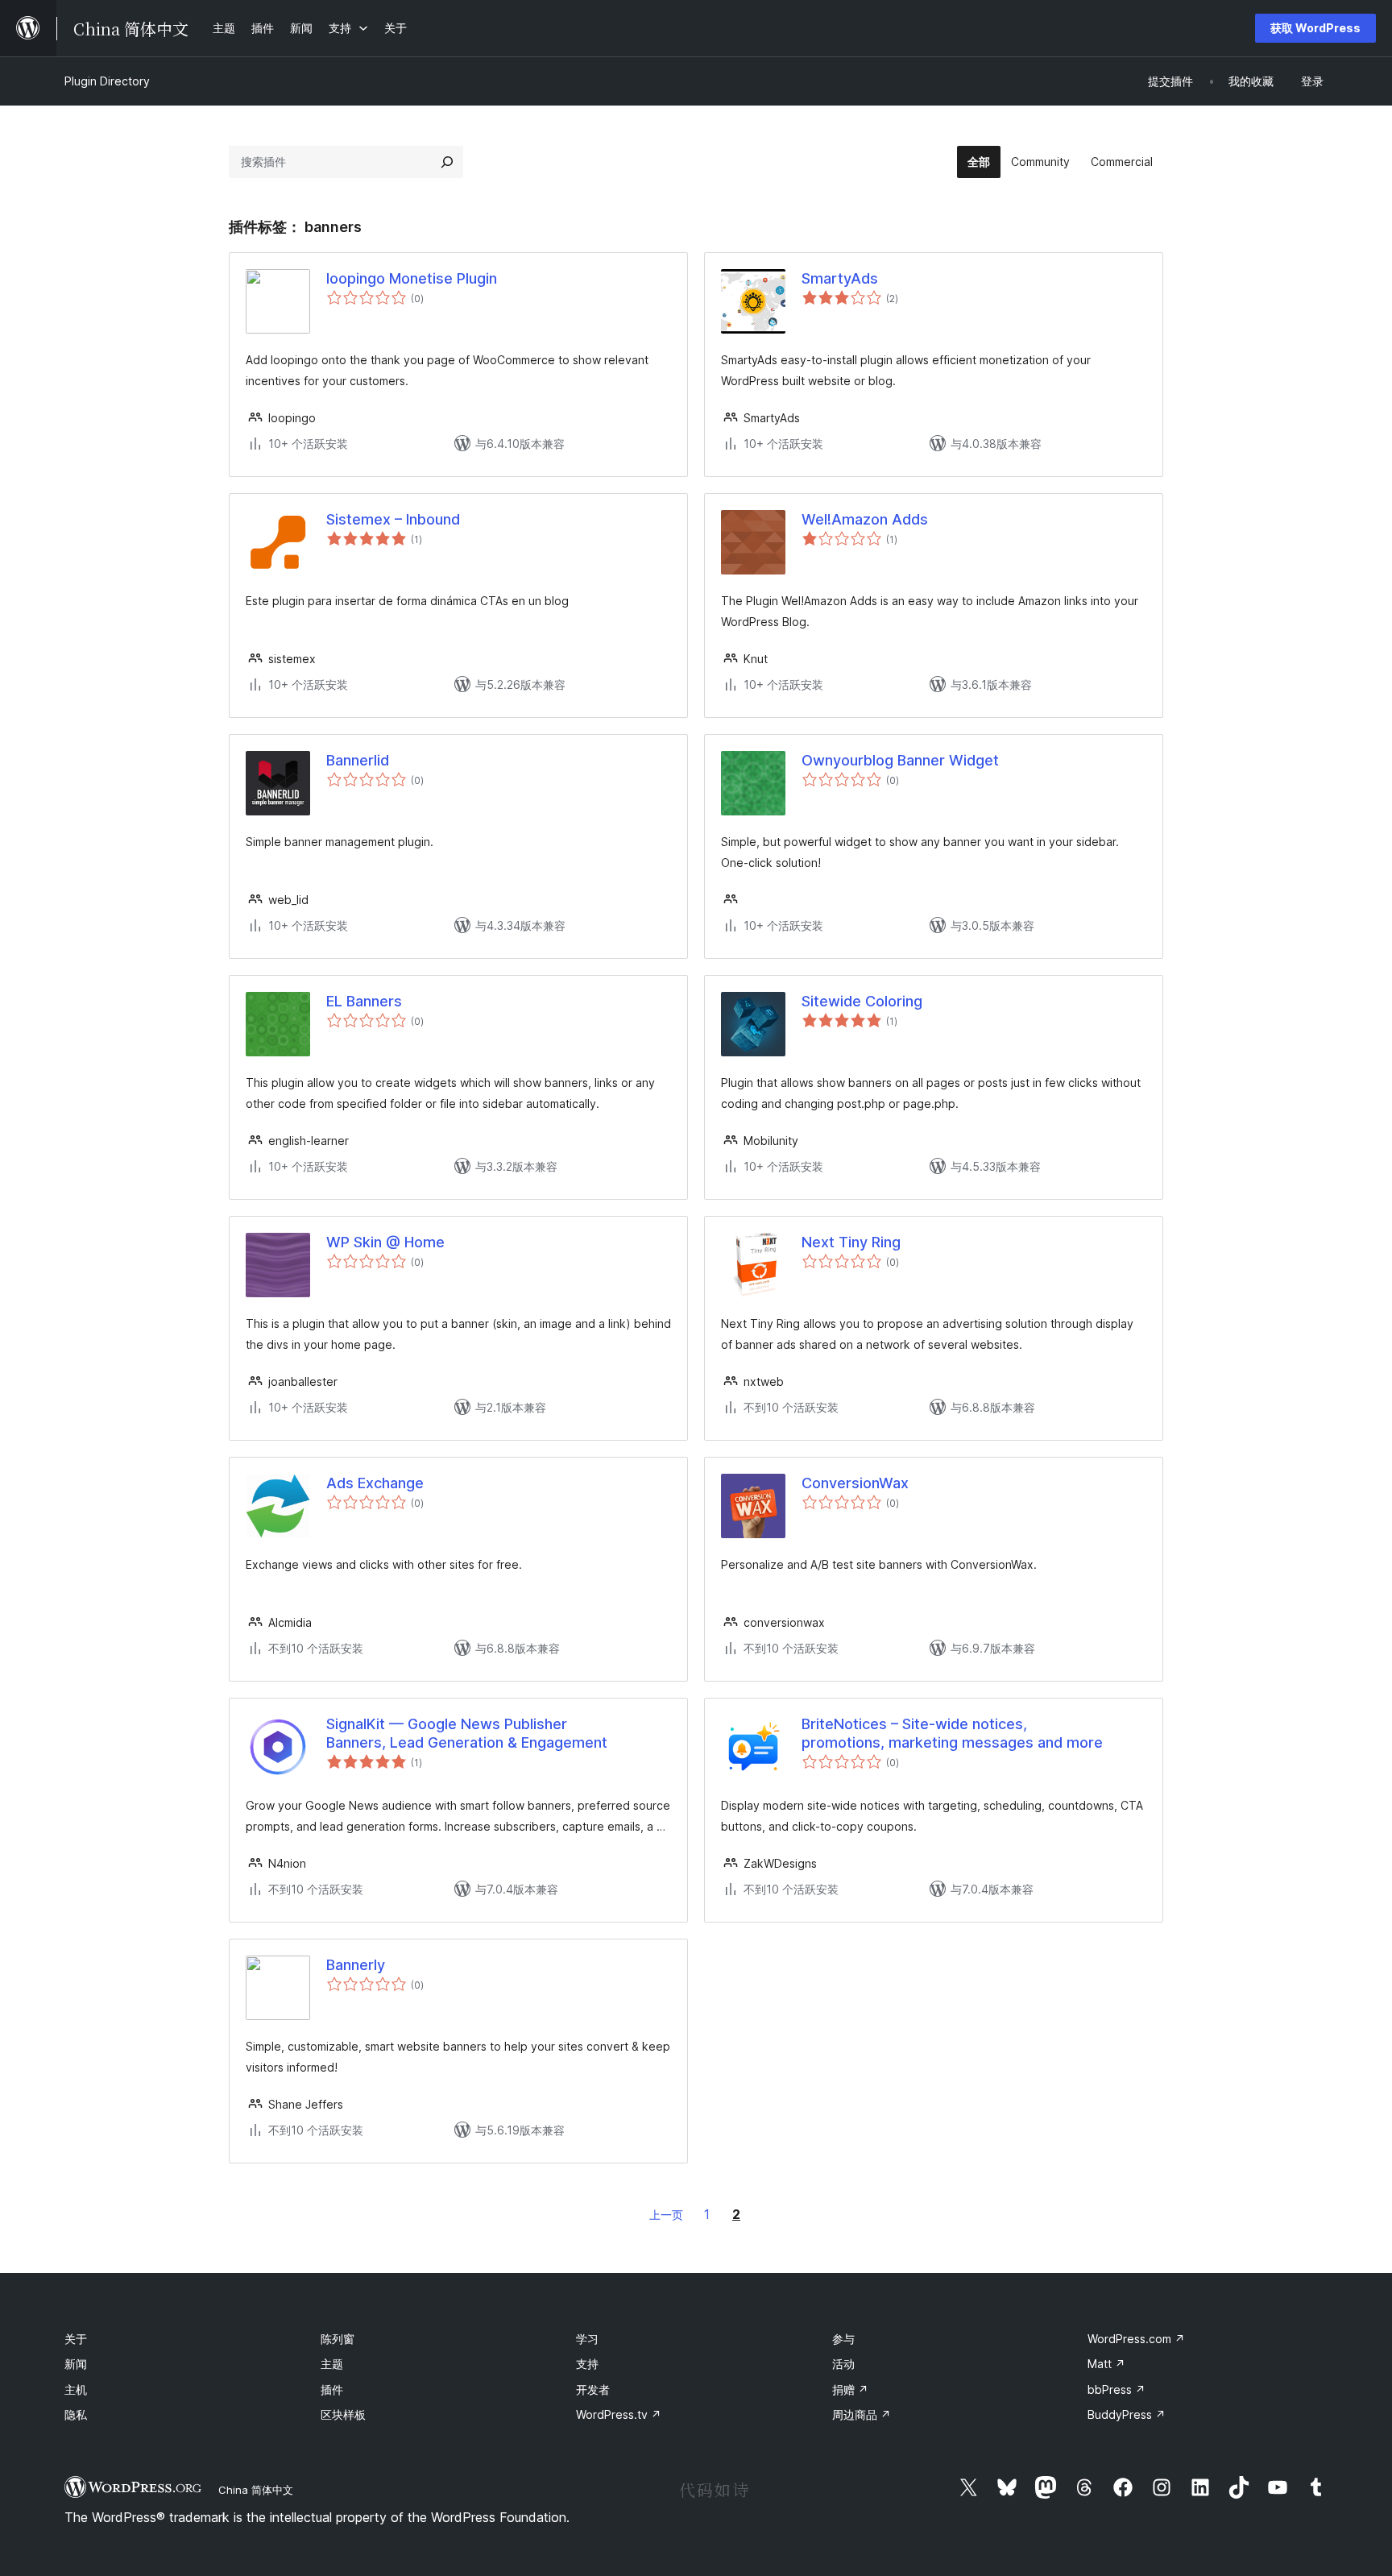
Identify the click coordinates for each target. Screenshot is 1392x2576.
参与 (843, 2339)
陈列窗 (338, 2339)
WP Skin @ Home (385, 1242)
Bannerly (356, 1965)
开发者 (593, 2389)
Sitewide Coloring (862, 1001)
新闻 (76, 2364)
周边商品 (862, 2414)
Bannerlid (358, 760)
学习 (587, 2339)
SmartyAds (840, 278)
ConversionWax (855, 1483)
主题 (332, 2364)
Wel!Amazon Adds (865, 519)
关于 (76, 2339)
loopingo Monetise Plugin (412, 278)
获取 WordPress (1315, 28)
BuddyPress (1127, 2414)
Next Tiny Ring (851, 1242)
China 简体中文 (256, 2490)
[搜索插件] (447, 162)
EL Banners (364, 1001)
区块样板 (343, 2414)
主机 (76, 2389)
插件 (332, 2389)
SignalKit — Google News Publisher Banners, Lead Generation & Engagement (467, 1733)
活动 (843, 2364)
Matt (1106, 2364)
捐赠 (850, 2389)
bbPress (1116, 2389)
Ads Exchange (375, 1483)
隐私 (76, 2414)
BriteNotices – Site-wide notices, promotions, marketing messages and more (952, 1733)
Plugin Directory (107, 81)
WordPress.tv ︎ (619, 2414)
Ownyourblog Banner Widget (900, 760)
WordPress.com (1136, 2339)
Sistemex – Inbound (393, 519)
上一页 (666, 2215)
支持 (587, 2364)
